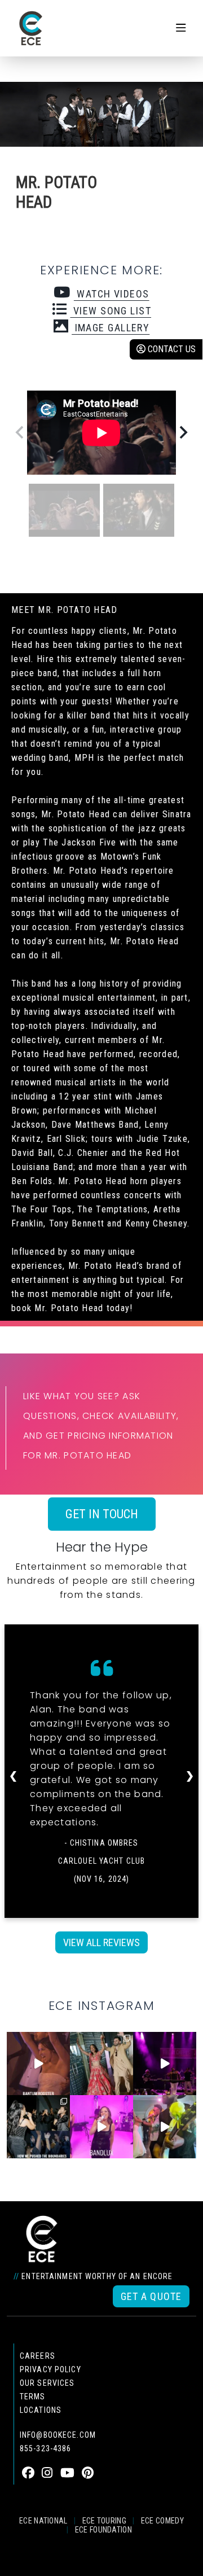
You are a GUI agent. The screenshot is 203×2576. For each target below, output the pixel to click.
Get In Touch (102, 1514)
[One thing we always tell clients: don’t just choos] (101, 2127)
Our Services (47, 2383)
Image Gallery (111, 328)
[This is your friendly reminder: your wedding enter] (101, 2064)
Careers (37, 2356)
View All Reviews (101, 1942)
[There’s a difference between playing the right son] (38, 2064)
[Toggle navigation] (181, 28)
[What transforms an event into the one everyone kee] (38, 2127)
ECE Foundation (103, 2530)
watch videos (111, 294)
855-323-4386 (45, 2448)
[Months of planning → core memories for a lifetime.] (165, 2064)
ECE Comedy (162, 2521)
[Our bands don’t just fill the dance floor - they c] (165, 2127)
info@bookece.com (58, 2435)
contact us (171, 349)
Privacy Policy (50, 2369)
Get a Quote (151, 2296)
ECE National (43, 2521)
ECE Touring (104, 2521)
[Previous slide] (20, 432)
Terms (33, 2397)
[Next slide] (183, 432)
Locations (41, 2410)
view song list (111, 311)
